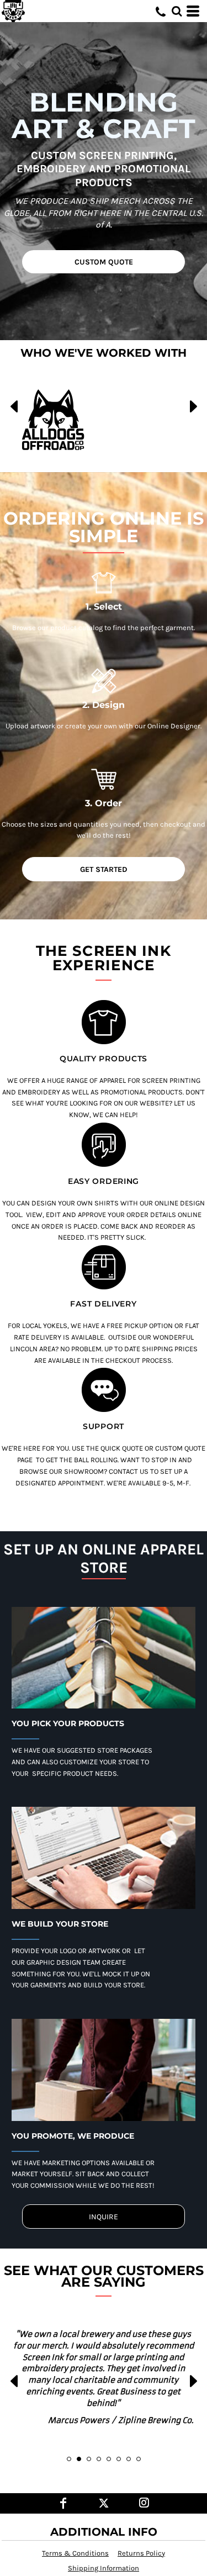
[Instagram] (144, 2503)
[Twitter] (104, 2503)
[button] (177, 11)
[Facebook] (63, 2503)
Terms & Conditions (75, 2553)
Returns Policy (141, 2553)
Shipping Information (104, 2568)
